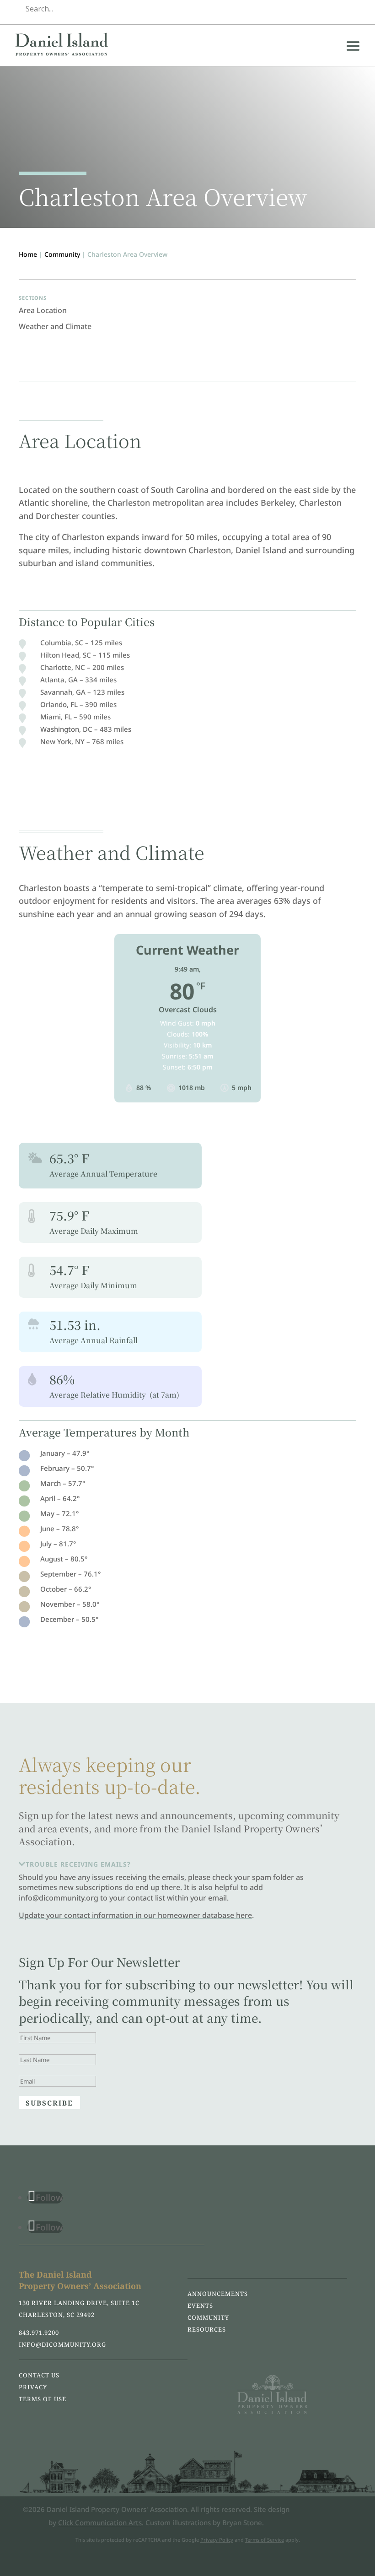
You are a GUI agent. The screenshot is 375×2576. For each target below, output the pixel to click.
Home (28, 254)
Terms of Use (43, 2399)
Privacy (33, 2387)
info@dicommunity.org (62, 2344)
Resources (207, 2329)
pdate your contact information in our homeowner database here (138, 1915)
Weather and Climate (55, 326)
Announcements (218, 2294)
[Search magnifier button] (350, 9)
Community (62, 254)
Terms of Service (265, 2540)
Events (200, 2306)
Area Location (43, 310)
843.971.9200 (39, 2333)
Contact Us (39, 2375)
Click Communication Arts (100, 2522)
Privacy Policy (217, 2540)
